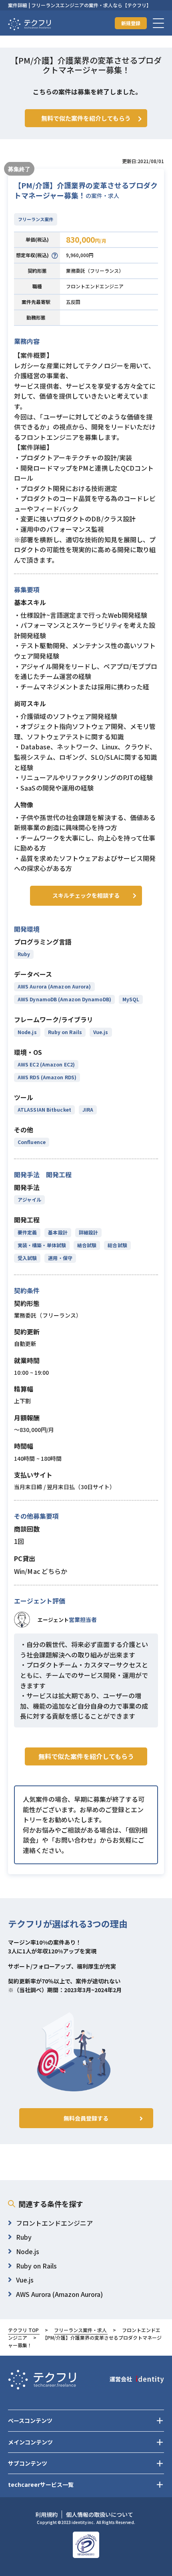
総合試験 (117, 1245)
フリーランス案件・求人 (80, 2330)
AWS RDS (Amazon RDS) (47, 1077)
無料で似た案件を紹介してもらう (86, 1756)
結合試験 (87, 1245)
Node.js (27, 1032)
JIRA (88, 1109)
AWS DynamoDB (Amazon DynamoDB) (64, 999)
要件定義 (27, 1232)
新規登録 (131, 23)
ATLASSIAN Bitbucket (44, 1109)
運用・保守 (60, 1258)
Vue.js (101, 1032)
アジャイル (29, 1199)
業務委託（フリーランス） (95, 271)
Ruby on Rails (65, 1032)
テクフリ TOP (23, 2330)
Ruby (24, 954)
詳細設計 (88, 1232)
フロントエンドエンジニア (95, 286)
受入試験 (27, 1258)
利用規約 (46, 2514)
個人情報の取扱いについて (100, 2514)
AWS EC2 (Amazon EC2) (46, 1064)
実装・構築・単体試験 (42, 1245)
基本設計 (58, 1232)
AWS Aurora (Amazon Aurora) (54, 986)
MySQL (131, 999)
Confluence (32, 1142)
